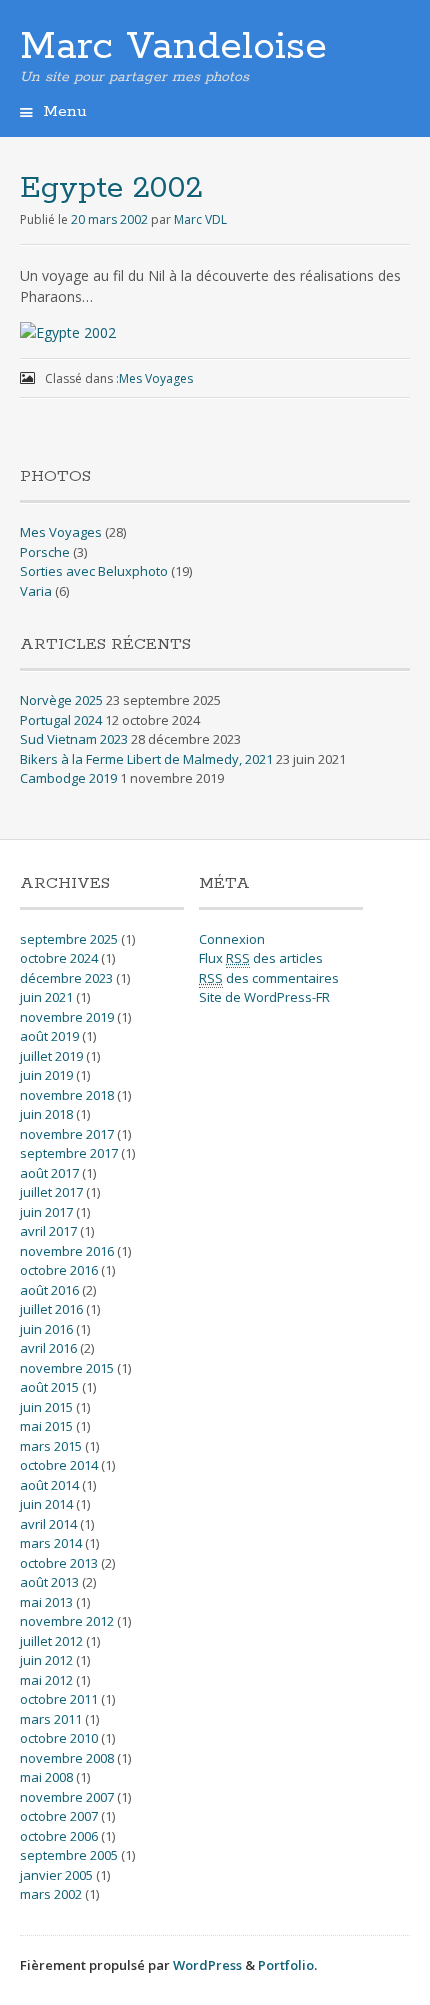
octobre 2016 (59, 1270)
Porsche (45, 552)
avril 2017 (48, 1231)
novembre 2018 (67, 1095)
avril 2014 (48, 1524)
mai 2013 (46, 1602)
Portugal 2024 (61, 720)
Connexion (232, 939)
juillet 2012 (51, 1641)
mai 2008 (46, 1777)
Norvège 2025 (61, 700)
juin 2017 (46, 1212)
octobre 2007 (59, 1816)
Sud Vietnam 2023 (74, 739)
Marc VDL (200, 219)
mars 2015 (51, 1446)
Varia (36, 591)
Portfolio (286, 1965)
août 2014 (49, 1485)
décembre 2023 (66, 978)
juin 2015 (46, 1407)
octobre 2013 (59, 1563)
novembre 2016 (67, 1251)
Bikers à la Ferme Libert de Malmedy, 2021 (146, 759)
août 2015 (49, 1387)
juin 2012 (46, 1660)
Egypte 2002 (111, 188)
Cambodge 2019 (68, 778)
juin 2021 (46, 997)
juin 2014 (46, 1504)
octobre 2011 (59, 1699)
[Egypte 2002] (68, 332)
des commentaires (269, 978)
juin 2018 (46, 1114)
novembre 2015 (67, 1368)
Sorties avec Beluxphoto (94, 571)
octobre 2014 (59, 1465)
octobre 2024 (59, 958)
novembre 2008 (67, 1758)
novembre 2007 (67, 1797)
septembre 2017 (69, 1153)
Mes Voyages (156, 378)
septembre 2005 (69, 1855)
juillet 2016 (51, 1309)
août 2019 (49, 1036)
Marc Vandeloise (173, 47)
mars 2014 (51, 1543)
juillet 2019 (51, 1056)
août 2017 (49, 1173)
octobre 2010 (59, 1738)
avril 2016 (48, 1348)
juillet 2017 (51, 1192)
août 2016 (49, 1290)
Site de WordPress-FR (264, 997)
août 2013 (49, 1582)
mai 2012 (46, 1680)
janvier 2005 (56, 1875)
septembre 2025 (69, 939)
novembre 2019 (67, 1017)
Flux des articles (261, 958)
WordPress (207, 1965)
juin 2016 (46, 1329)
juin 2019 (46, 1075)
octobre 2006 (59, 1836)
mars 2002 (51, 1894)
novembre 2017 (67, 1134)
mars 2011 (51, 1719)
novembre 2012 (67, 1621)
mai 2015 (46, 1426)
